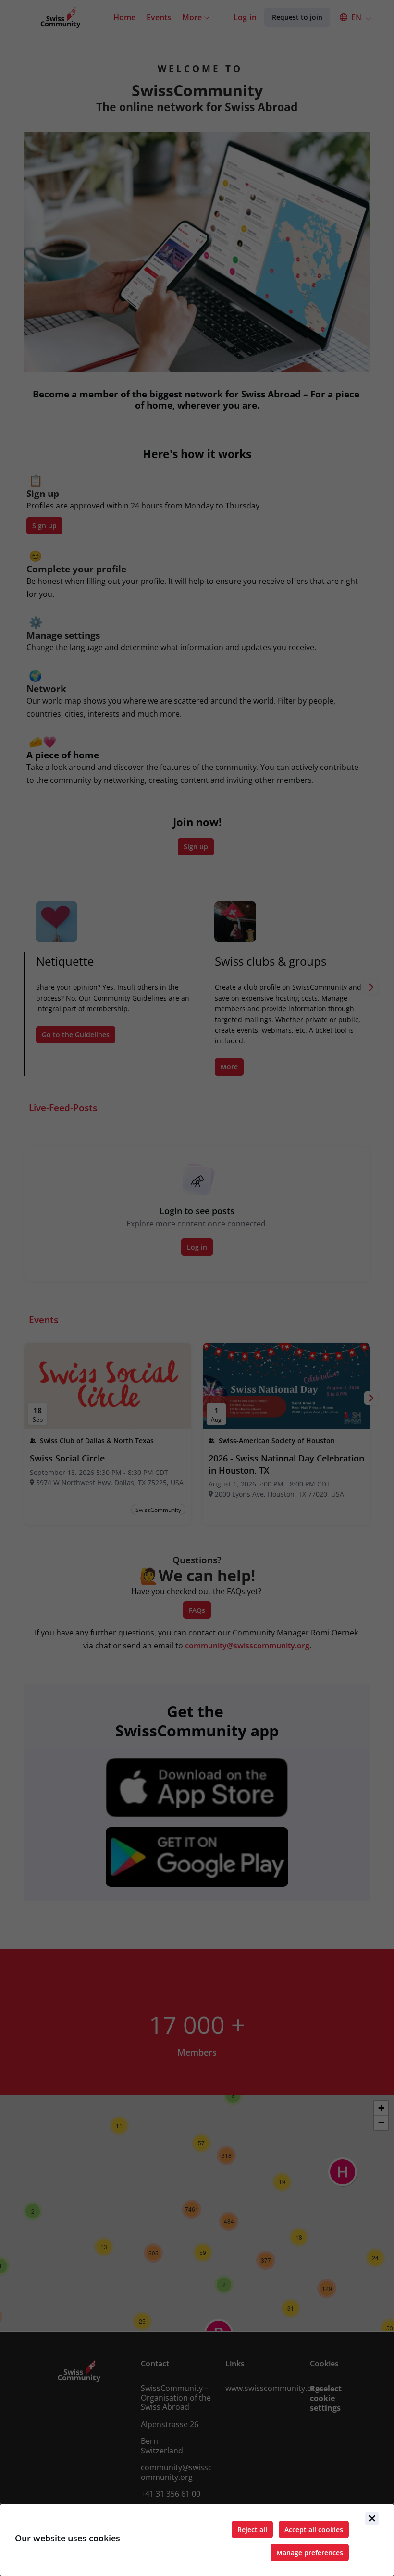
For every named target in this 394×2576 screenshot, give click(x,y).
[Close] (372, 2518)
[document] (197, 2540)
